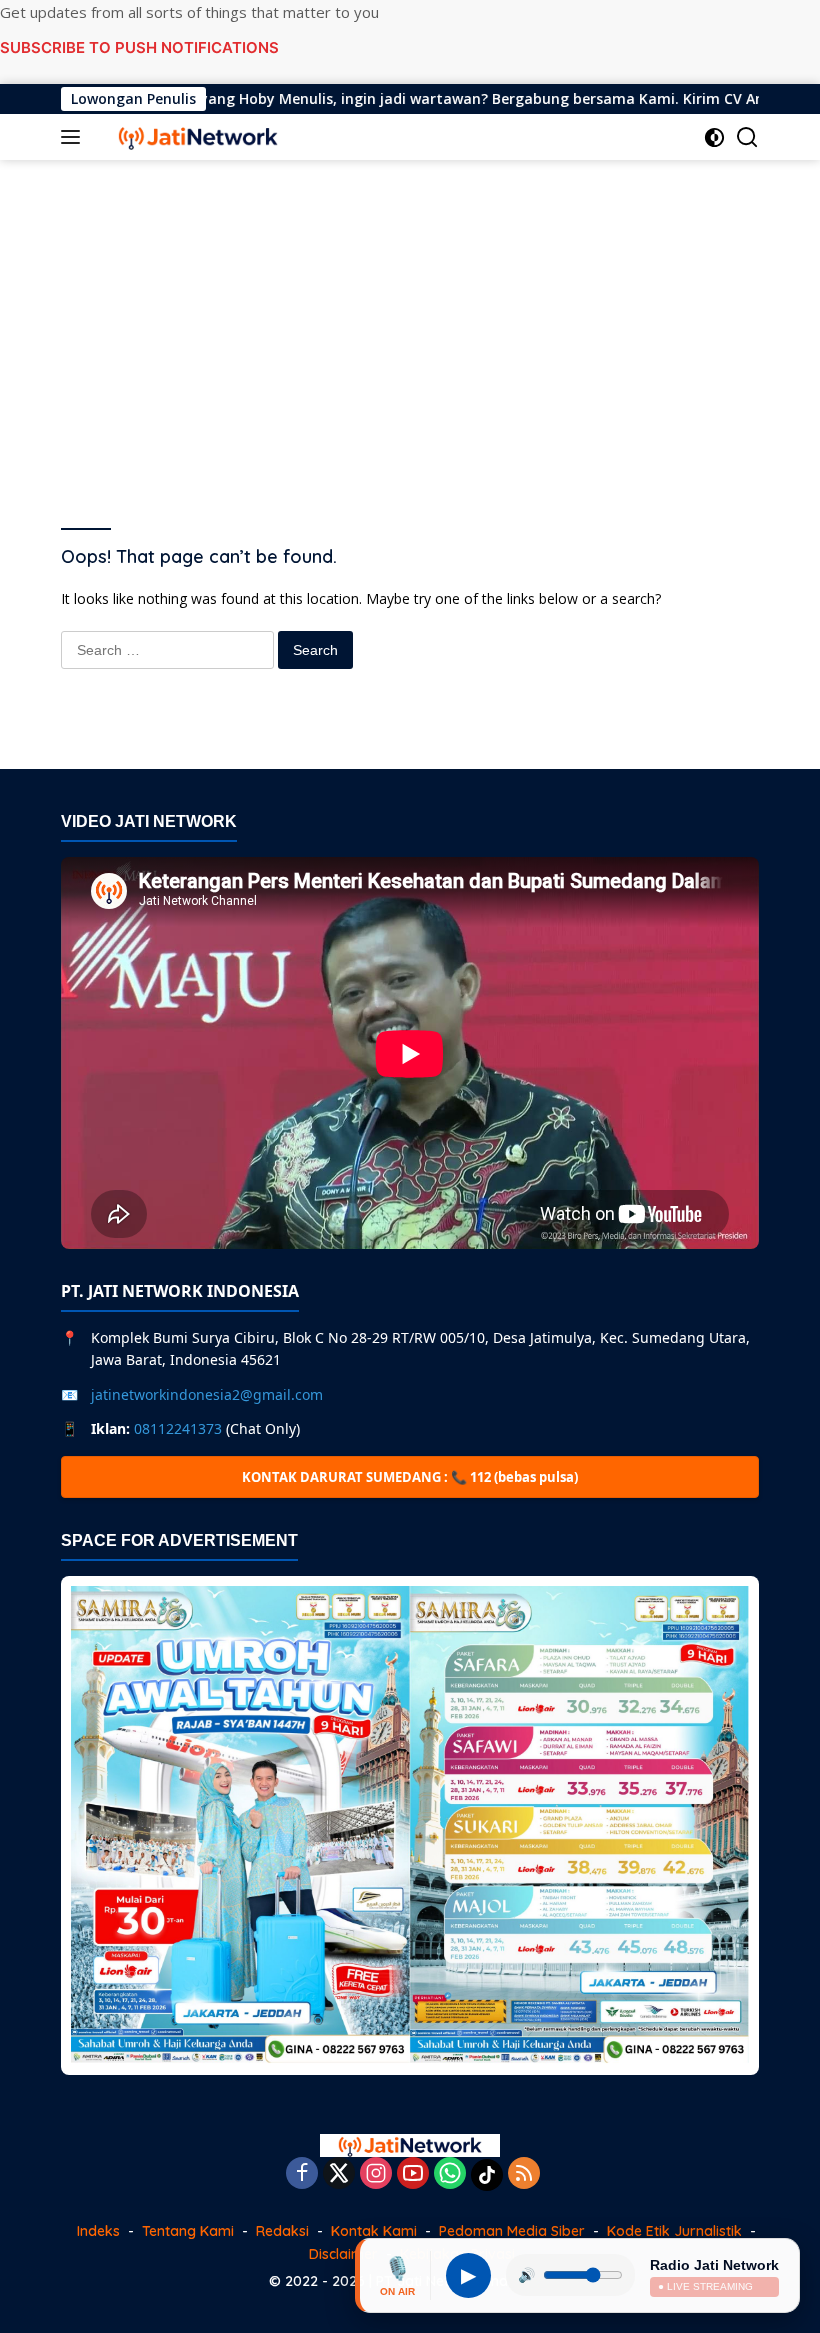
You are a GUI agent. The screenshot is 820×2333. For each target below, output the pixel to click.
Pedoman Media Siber (512, 2231)
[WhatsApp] (450, 2174)
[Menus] (74, 137)
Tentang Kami (188, 2231)
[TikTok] (487, 2175)
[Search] (747, 137)
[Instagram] (376, 2174)
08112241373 (178, 1428)
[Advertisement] (410, 320)
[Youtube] (413, 2174)
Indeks (98, 2231)
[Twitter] (339, 2174)
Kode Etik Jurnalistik (674, 2231)
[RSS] (524, 2174)
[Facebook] (302, 2174)
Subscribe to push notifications (139, 47)
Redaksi (282, 2231)
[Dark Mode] (714, 137)
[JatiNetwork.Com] (195, 137)
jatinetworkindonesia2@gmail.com (207, 1394)
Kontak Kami (374, 2231)
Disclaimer (343, 2254)
